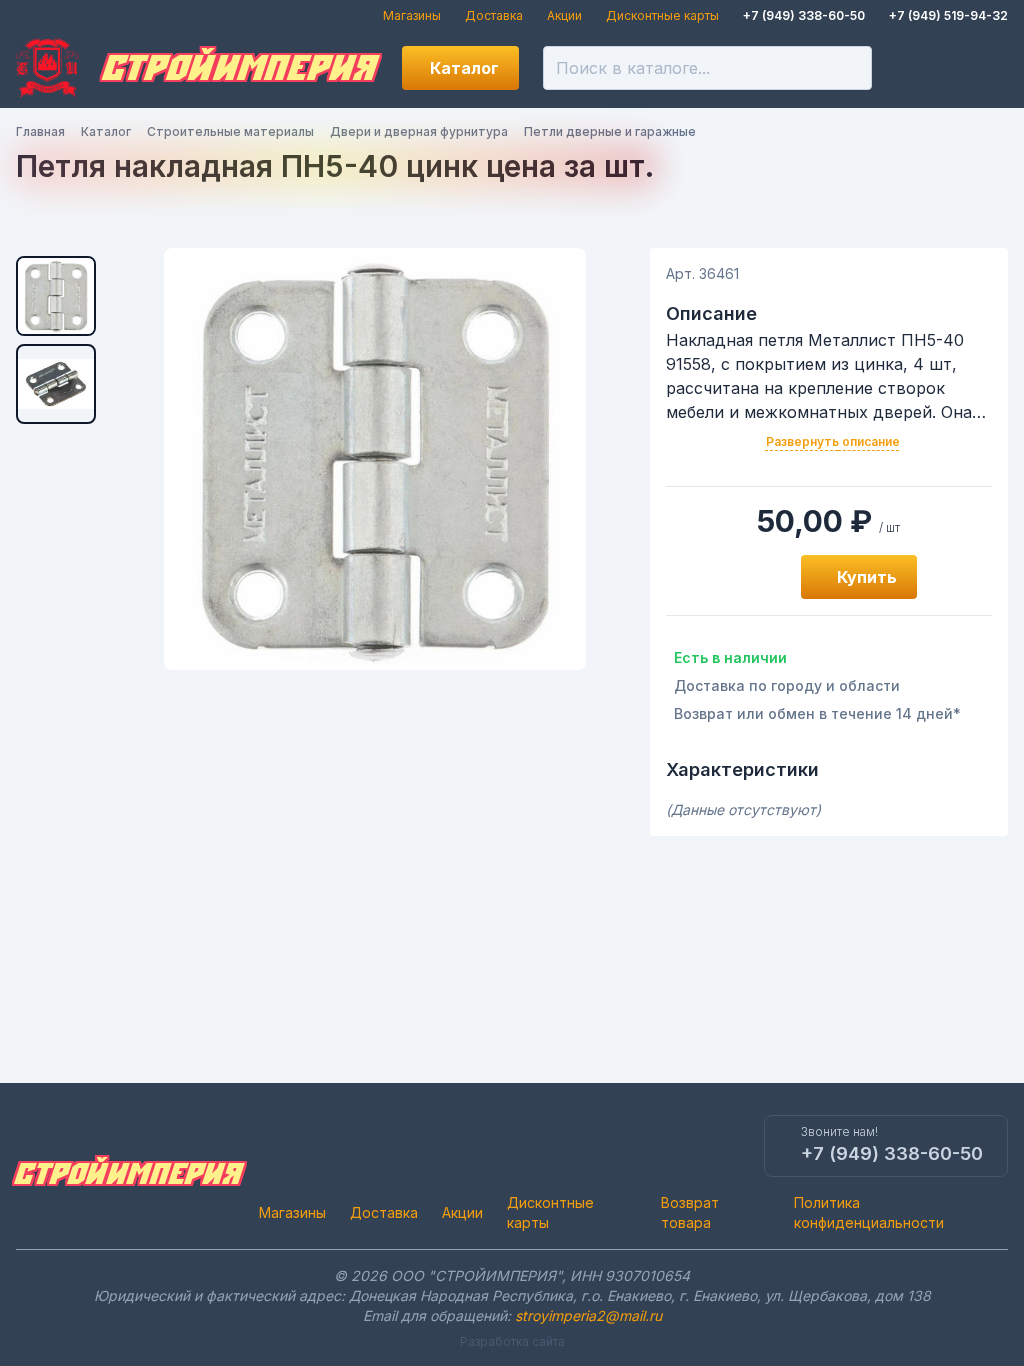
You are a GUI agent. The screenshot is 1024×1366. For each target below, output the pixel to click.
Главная (40, 131)
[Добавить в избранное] (763, 577)
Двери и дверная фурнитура (419, 131)
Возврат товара (690, 1212)
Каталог (464, 68)
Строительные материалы (230, 131)
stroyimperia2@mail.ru (588, 1315)
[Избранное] (918, 68)
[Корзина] (986, 68)
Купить (867, 577)
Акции (564, 15)
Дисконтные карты (662, 15)
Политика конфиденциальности (869, 1212)
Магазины (412, 15)
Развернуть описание (833, 441)
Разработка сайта (512, 1341)
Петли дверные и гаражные (610, 131)
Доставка (494, 15)
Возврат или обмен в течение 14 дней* (817, 713)
